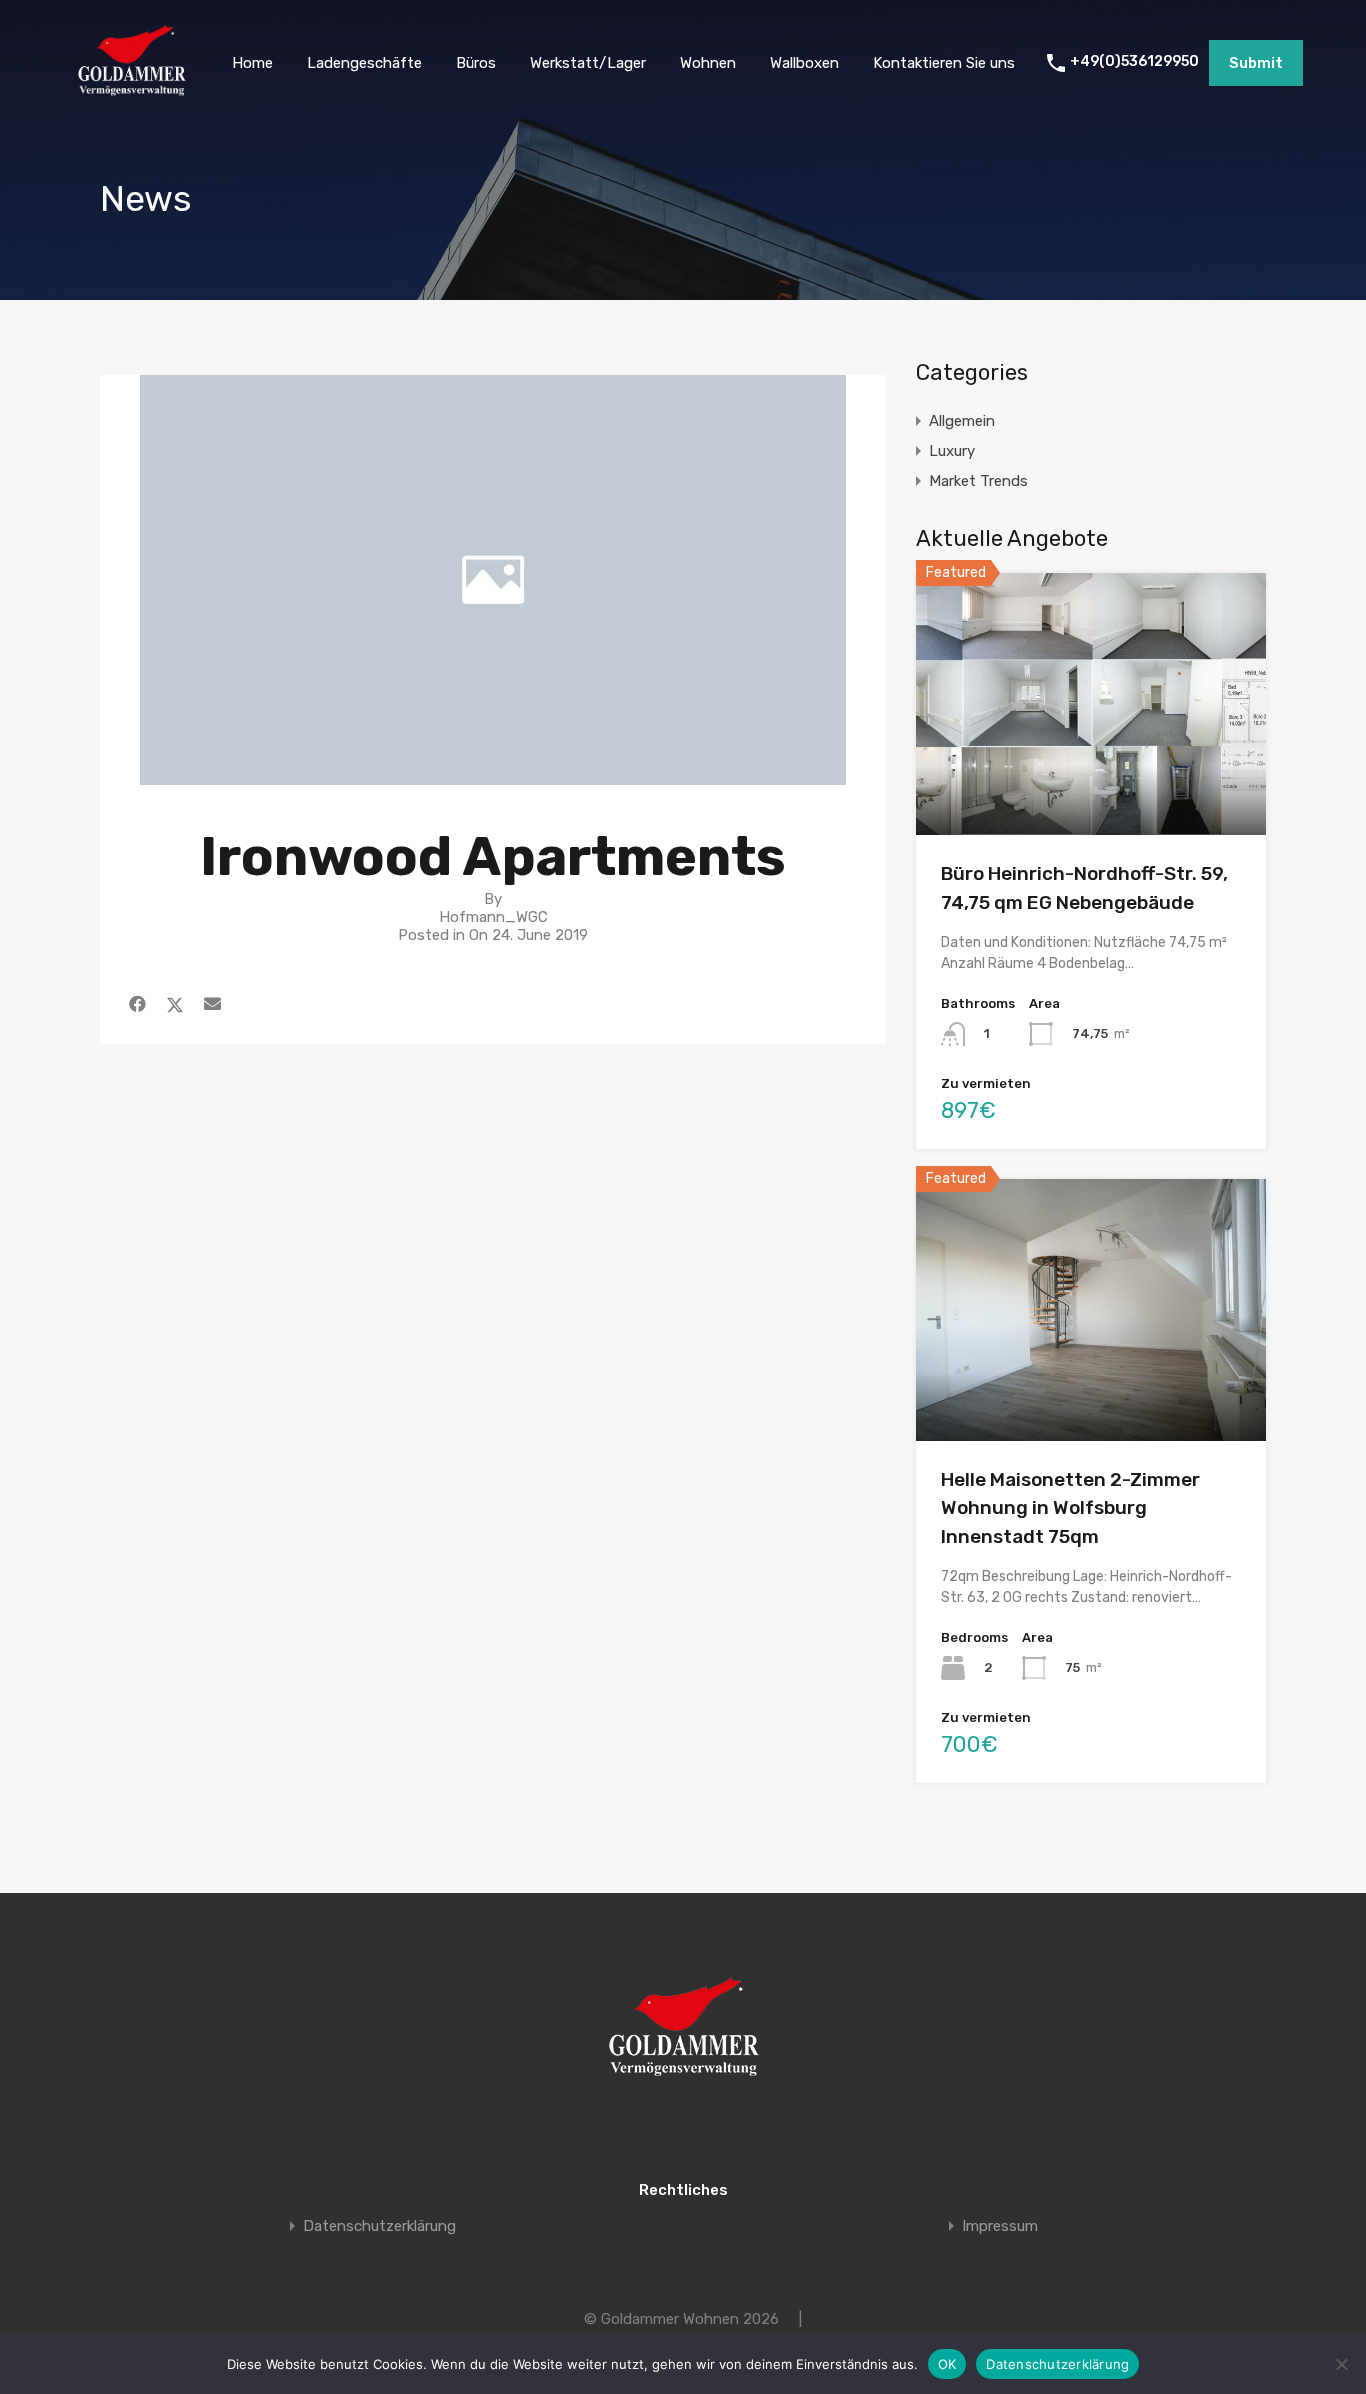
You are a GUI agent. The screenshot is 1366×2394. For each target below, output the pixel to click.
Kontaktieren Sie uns (944, 63)
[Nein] (1341, 2364)
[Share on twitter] (175, 1004)
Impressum (1000, 2226)
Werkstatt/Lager (588, 63)
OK (947, 2364)
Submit (1256, 63)
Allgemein (962, 421)
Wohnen (708, 63)
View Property (1091, 782)
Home (252, 63)
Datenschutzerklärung (379, 2226)
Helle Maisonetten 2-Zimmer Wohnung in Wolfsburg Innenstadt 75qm (1070, 1508)
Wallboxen (804, 63)
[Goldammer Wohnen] (131, 96)
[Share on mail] (212, 1004)
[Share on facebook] (137, 1004)
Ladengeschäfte (364, 63)
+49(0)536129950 (1134, 62)
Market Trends (978, 481)
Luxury (952, 451)
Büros (476, 63)
